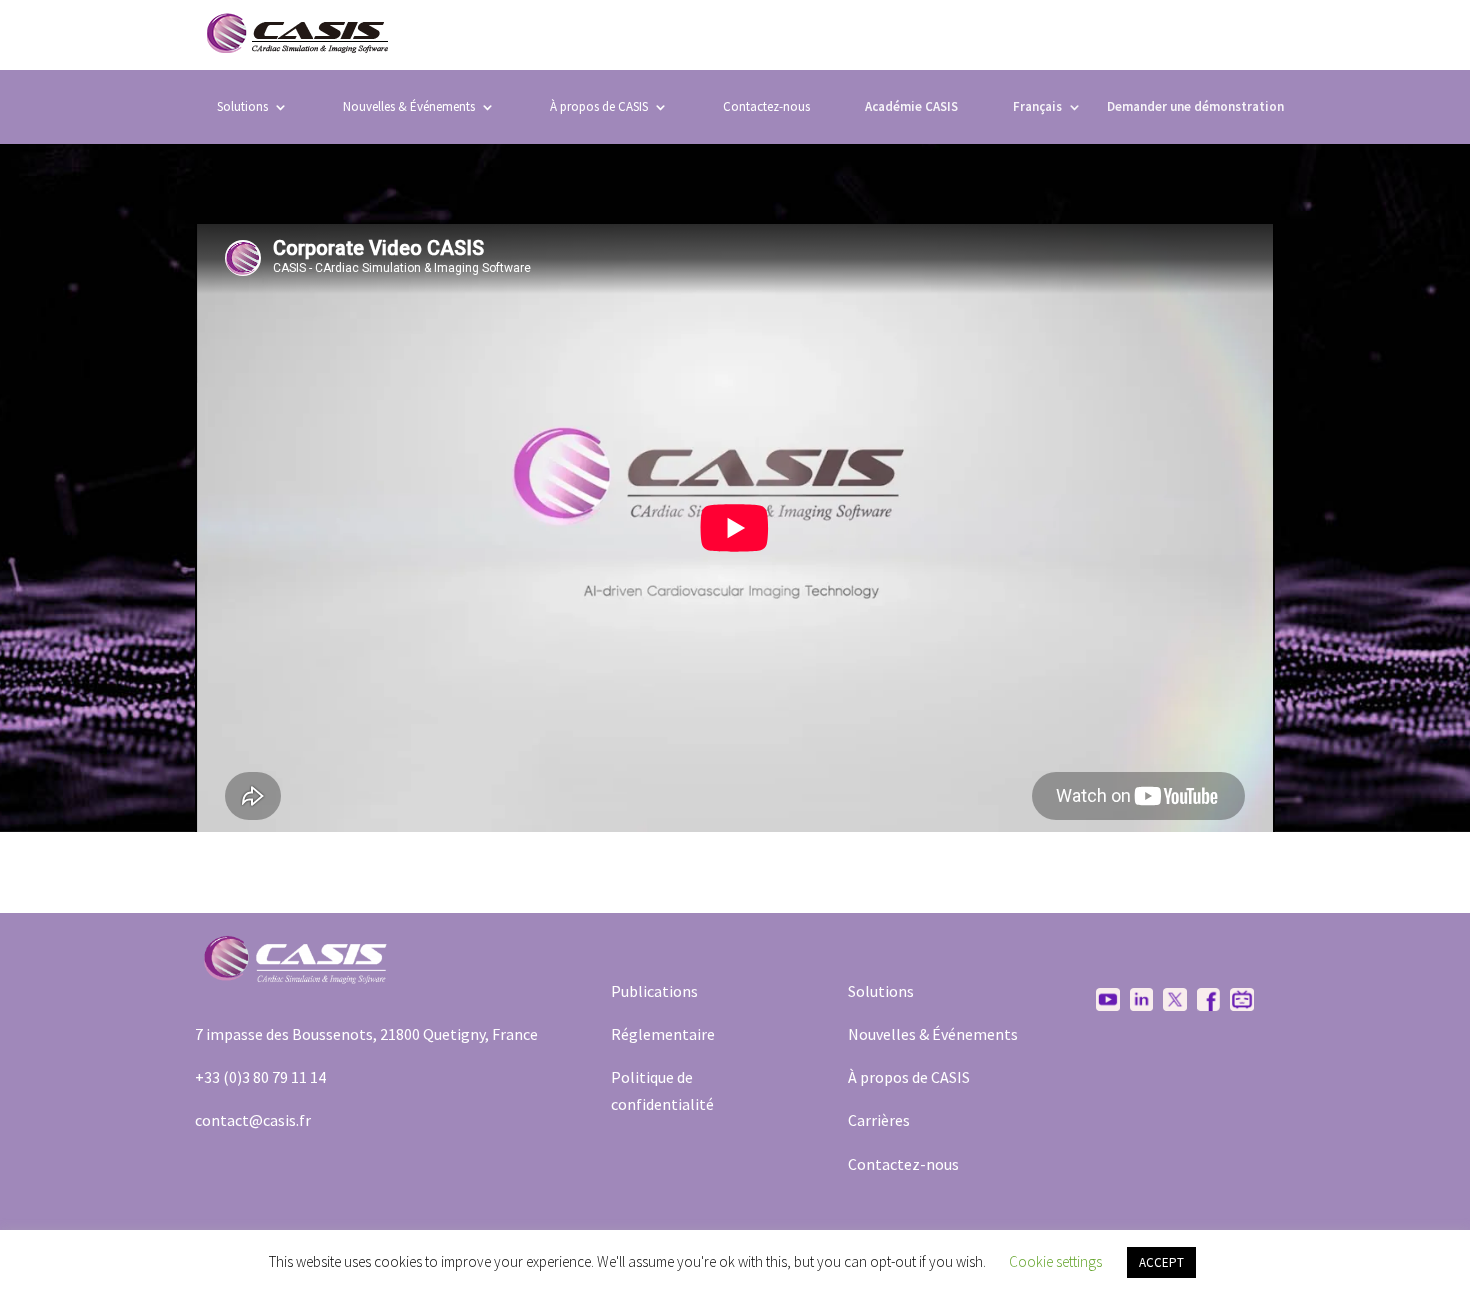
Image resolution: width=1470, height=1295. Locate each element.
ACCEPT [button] (1161, 1262)
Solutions (242, 106)
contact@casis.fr (253, 1120)
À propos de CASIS (909, 1077)
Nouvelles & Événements (409, 106)
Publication (651, 991)
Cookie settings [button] (1055, 1261)
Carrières (879, 1120)
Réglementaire (663, 1034)
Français (1037, 106)
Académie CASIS (911, 107)
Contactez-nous (766, 106)
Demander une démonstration (1195, 107)
